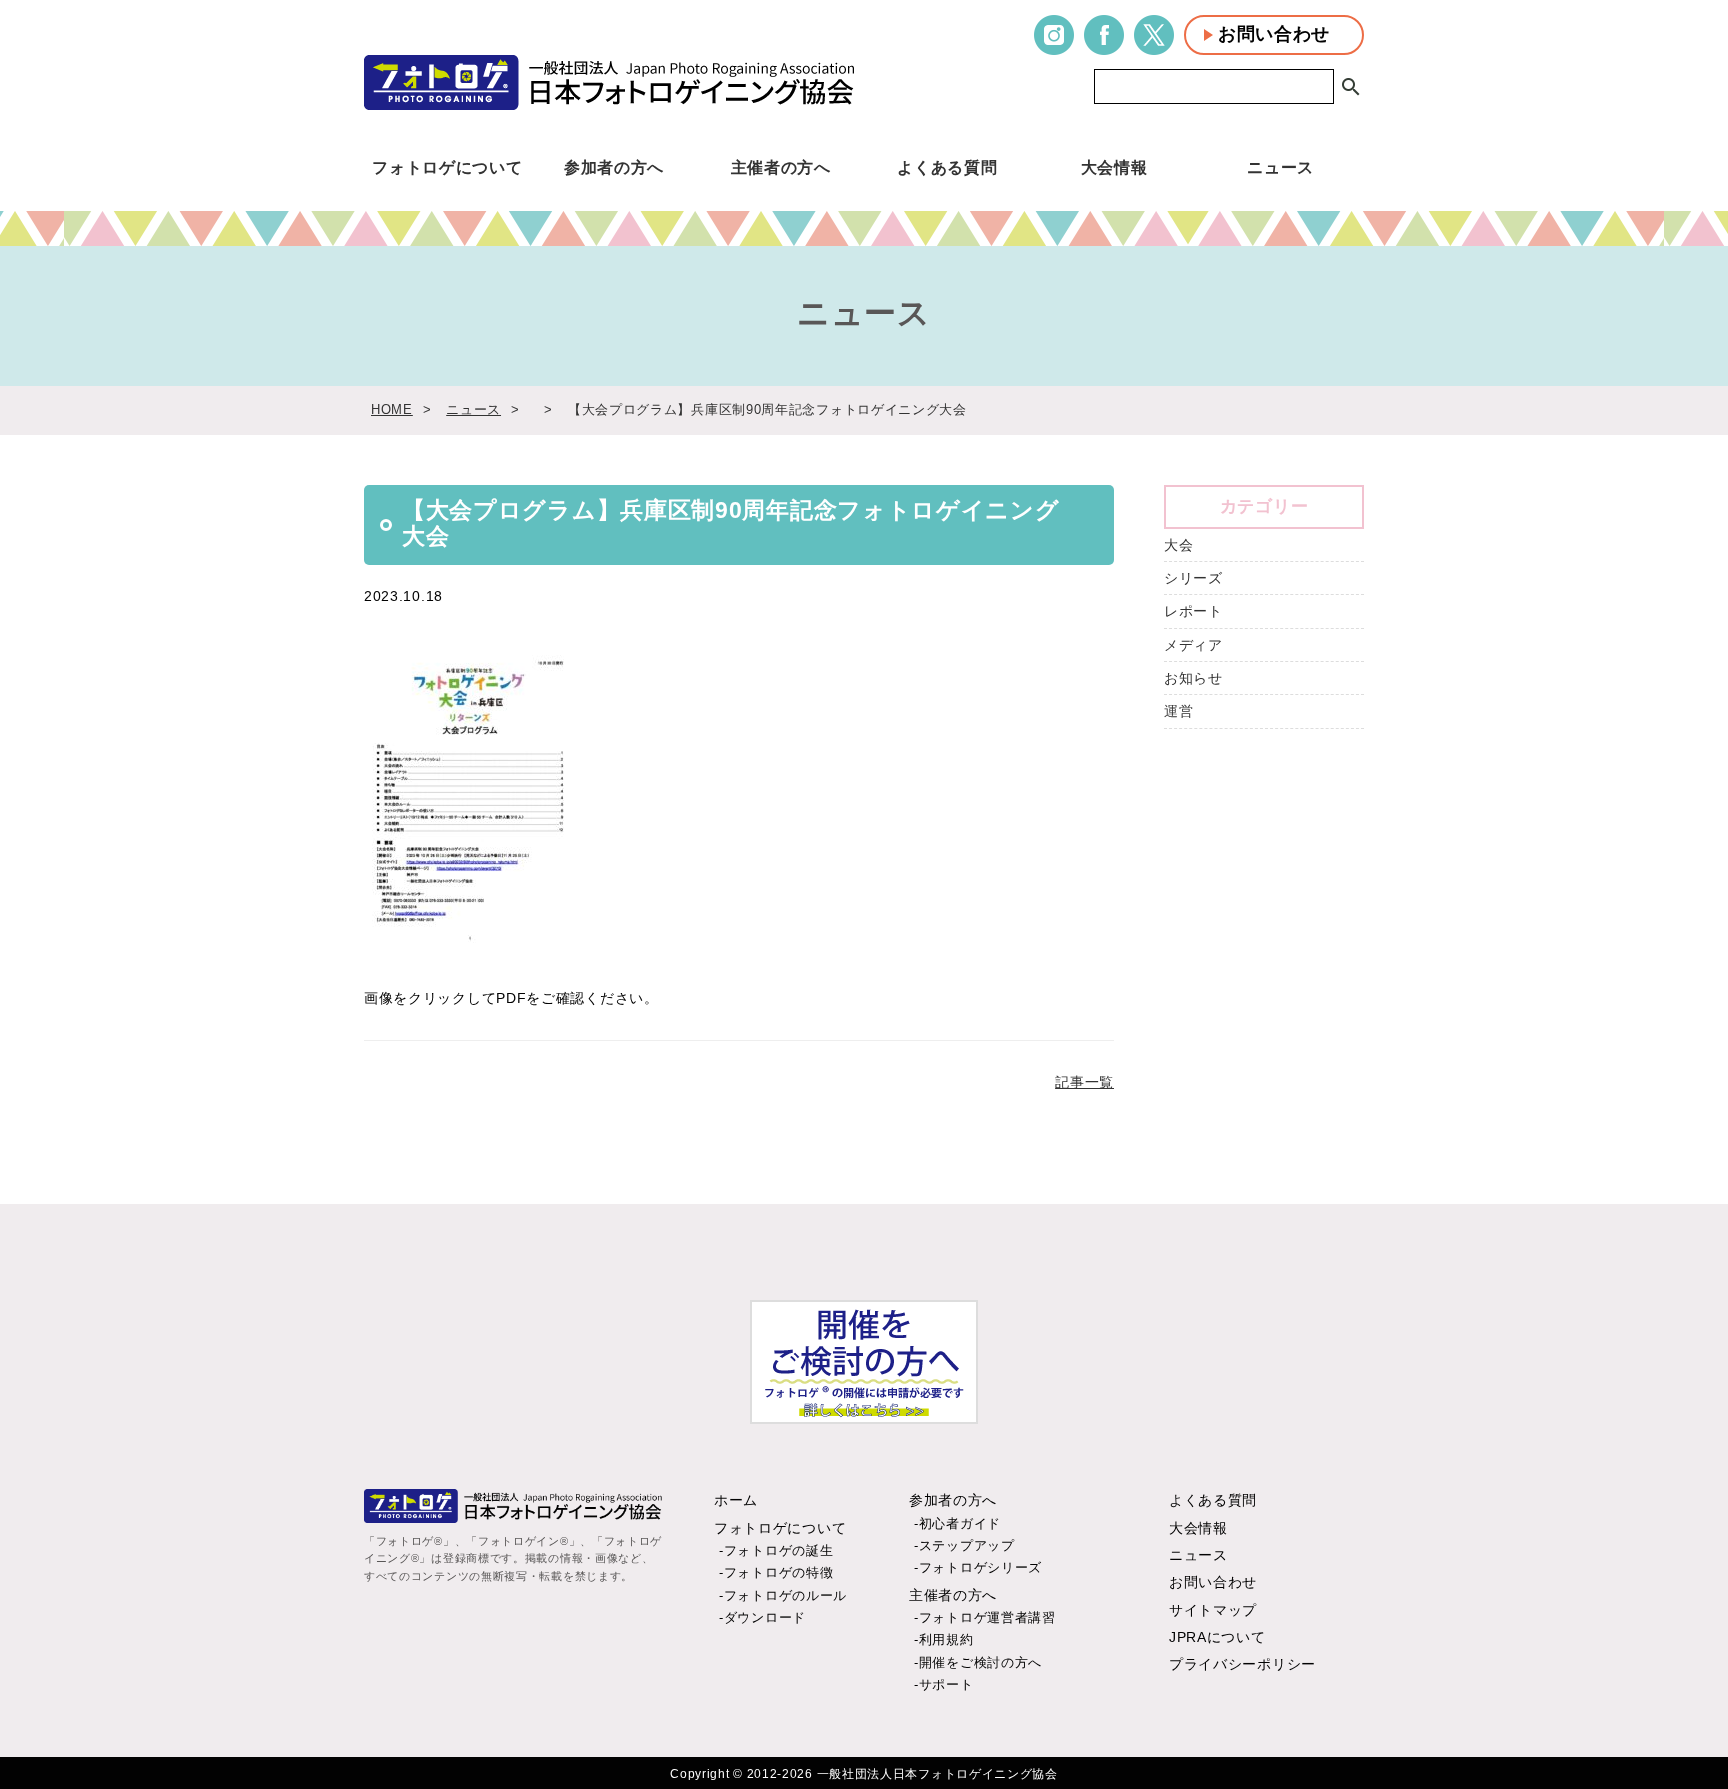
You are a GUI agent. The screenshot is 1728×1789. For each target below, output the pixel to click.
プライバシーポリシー (1242, 1664)
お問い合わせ (1274, 34)
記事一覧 (1084, 1082)
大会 (1178, 545)
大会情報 (1114, 167)
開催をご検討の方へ (980, 1662)
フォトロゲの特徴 (778, 1572)
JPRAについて (1217, 1637)
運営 (1178, 711)
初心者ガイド (960, 1523)
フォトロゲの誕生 (778, 1550)
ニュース (1280, 167)
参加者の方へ (614, 167)
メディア (1193, 645)
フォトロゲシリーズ (980, 1567)
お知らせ (1193, 678)
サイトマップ (1213, 1610)
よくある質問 (947, 167)
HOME (392, 410)
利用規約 (946, 1639)
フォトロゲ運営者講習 (987, 1617)
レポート (1193, 611)
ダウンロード (765, 1617)
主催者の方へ (781, 167)
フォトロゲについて (447, 167)
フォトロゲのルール (785, 1595)
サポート (946, 1684)
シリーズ (1193, 578)
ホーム (736, 1500)
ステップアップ (967, 1545)
